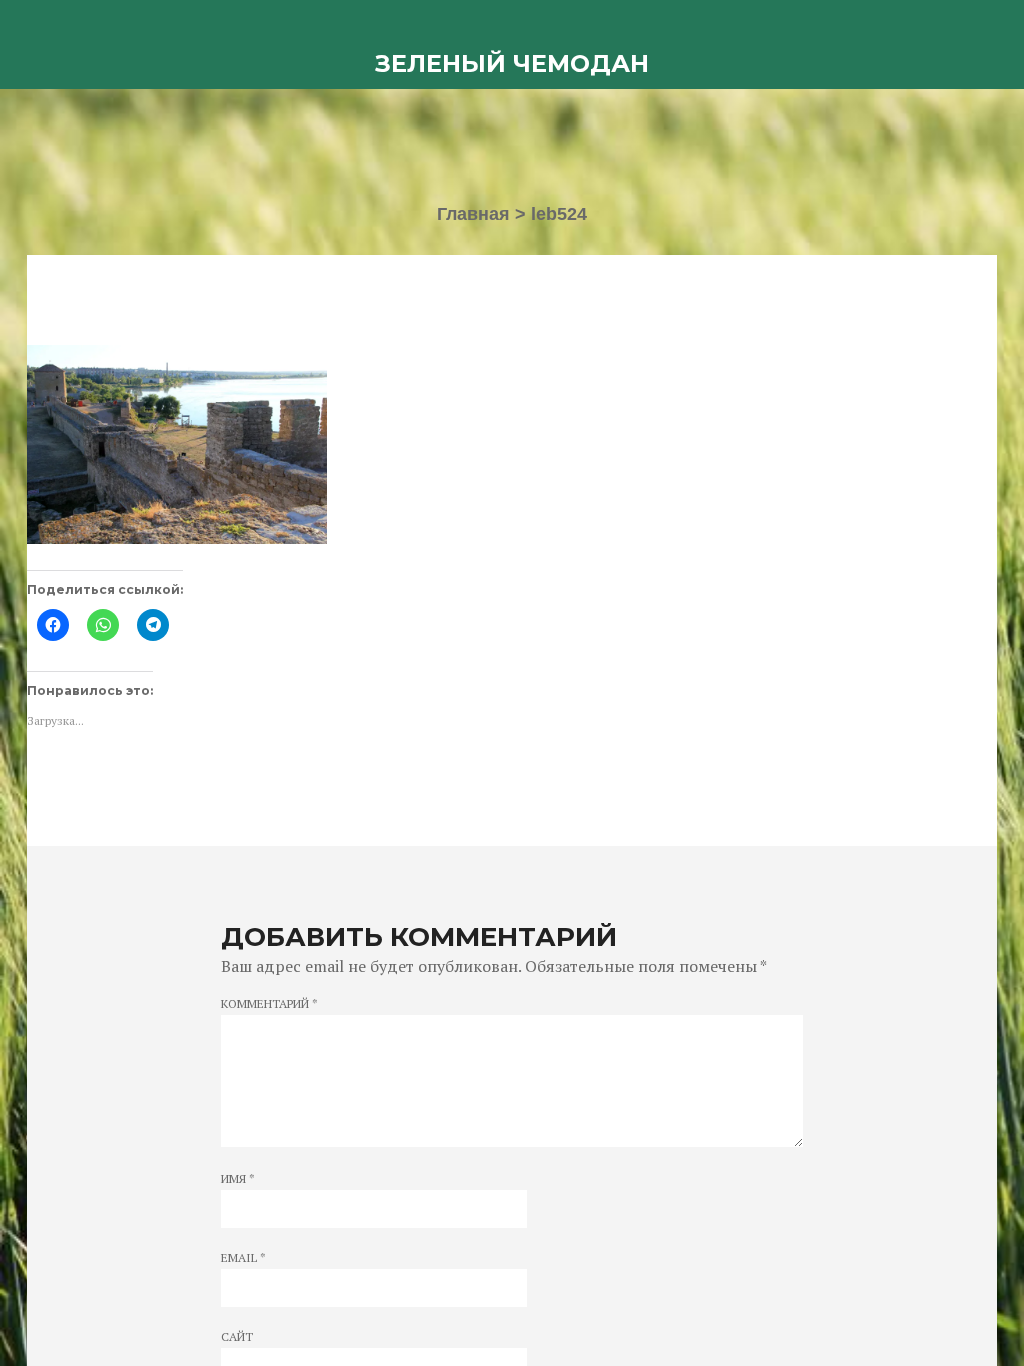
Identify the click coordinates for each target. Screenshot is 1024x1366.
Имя (238, 1179)
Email (243, 1258)
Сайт (237, 1337)
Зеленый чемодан (512, 63)
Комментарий (269, 1004)
